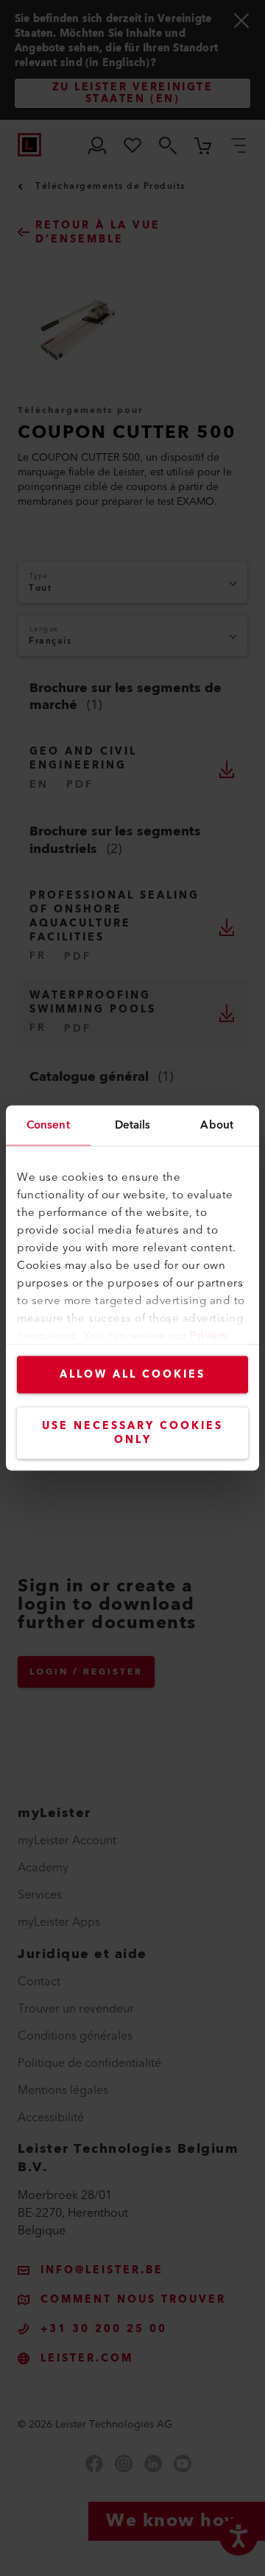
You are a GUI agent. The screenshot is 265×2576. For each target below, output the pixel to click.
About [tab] (217, 1125)
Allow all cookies (132, 1375)
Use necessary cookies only (132, 1433)
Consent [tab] (48, 1125)
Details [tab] (133, 1125)
